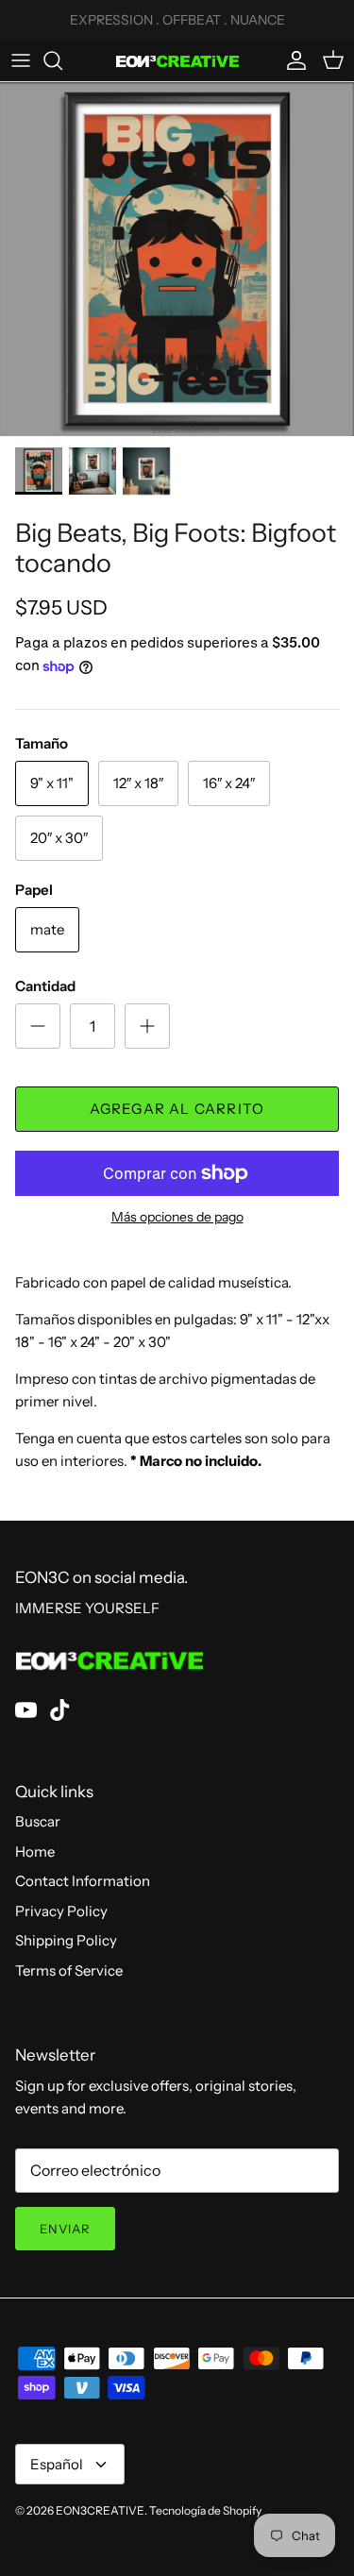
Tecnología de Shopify (205, 2510)
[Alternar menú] (21, 60)
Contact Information (83, 1881)
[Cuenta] (292, 60)
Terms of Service (69, 1970)
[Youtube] (26, 1710)
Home (35, 1852)
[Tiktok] (60, 1710)
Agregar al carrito (177, 1109)
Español (57, 2464)
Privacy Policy (61, 1911)
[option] (177, 259)
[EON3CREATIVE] (177, 60)
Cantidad (45, 986)
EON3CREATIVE (100, 2510)
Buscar (38, 1821)
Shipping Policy (66, 1940)
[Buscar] (62, 60)
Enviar (65, 2229)
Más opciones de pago (177, 1217)
